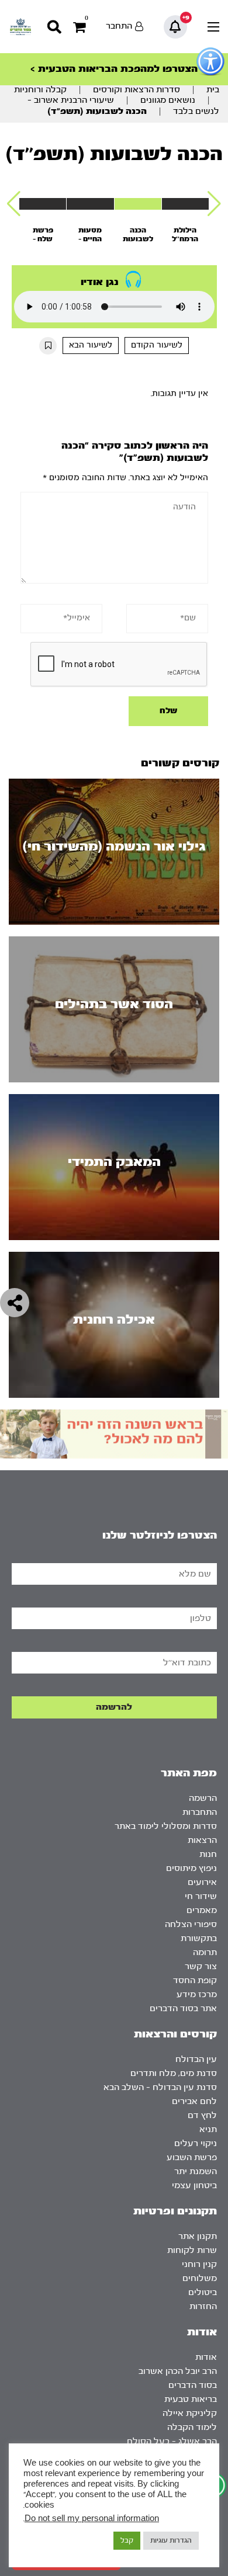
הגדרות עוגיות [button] (171, 2540)
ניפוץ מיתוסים (191, 1868)
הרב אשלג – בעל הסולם (172, 2441)
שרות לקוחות (192, 2250)
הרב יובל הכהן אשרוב (178, 2371)
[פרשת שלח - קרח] (43, 204)
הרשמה (203, 1798)
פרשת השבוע (192, 2157)
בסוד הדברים (193, 2385)
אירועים (202, 1882)
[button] (214, 204)
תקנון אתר (198, 2236)
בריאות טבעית (191, 2399)
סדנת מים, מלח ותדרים (174, 2073)
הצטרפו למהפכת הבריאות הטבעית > (114, 69)
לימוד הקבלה (192, 2427)
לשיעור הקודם (157, 345)
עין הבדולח (196, 2059)
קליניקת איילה (190, 2413)
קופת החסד (195, 1980)
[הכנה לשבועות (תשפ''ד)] (138, 204)
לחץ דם (202, 2115)
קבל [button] (127, 2540)
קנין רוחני (199, 2264)
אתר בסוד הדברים (183, 2009)
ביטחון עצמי (194, 2186)
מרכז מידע (197, 1995)
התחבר (119, 26)
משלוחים (200, 2278)
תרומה (205, 1952)
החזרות (203, 2306)
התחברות (200, 1812)
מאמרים (202, 1910)
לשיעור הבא (91, 345)
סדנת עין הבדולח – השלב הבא (160, 2087)
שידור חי (201, 1896)
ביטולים (203, 2292)
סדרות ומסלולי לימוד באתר (166, 1826)
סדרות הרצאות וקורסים (137, 90)
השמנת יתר (196, 2171)
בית (213, 90)
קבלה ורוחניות (40, 90)
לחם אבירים (194, 2101)
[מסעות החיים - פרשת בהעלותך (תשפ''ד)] (90, 204)
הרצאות (202, 1840)
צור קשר (201, 1966)
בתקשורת (199, 1938)
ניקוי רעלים (196, 2143)
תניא (208, 2129)
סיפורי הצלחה (191, 1924)
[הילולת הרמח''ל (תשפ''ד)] (185, 204)
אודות (206, 2357)
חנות (208, 1854)
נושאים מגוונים (168, 100)
